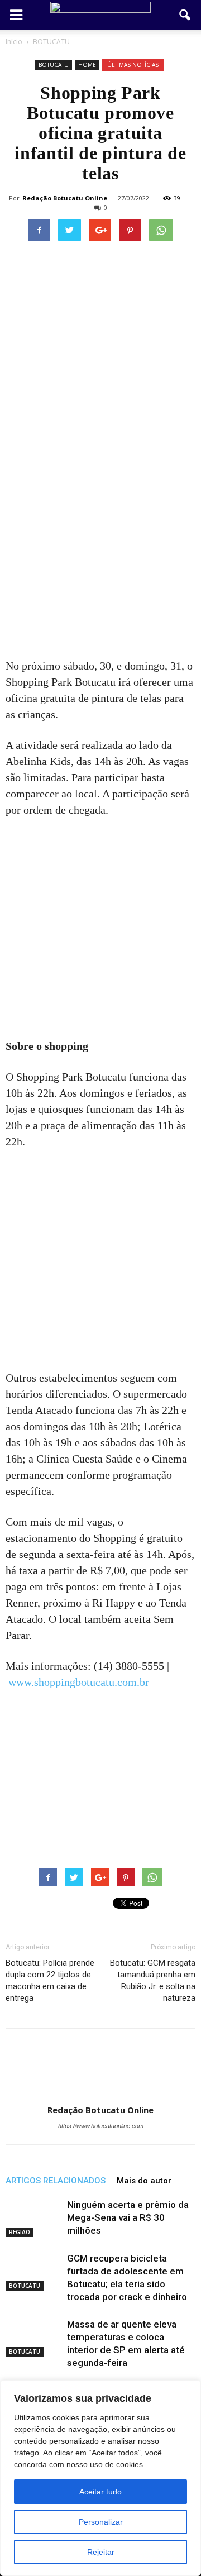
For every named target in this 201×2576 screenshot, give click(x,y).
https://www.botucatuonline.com (101, 2126)
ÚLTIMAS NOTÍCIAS (133, 65)
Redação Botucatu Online (65, 198)
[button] (185, 15)
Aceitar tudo (100, 2492)
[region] (100, 2478)
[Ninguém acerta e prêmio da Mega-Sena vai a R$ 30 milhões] (33, 2218)
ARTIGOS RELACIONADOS (56, 2181)
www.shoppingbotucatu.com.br (79, 1682)
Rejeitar (101, 2552)
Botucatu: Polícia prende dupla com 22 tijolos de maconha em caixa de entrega (50, 1980)
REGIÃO (20, 2232)
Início (14, 42)
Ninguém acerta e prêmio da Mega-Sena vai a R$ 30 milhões (128, 2217)
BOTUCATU (54, 65)
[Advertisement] (100, 553)
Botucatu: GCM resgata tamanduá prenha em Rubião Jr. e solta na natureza (153, 1980)
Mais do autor (144, 2181)
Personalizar (101, 2522)
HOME (87, 65)
